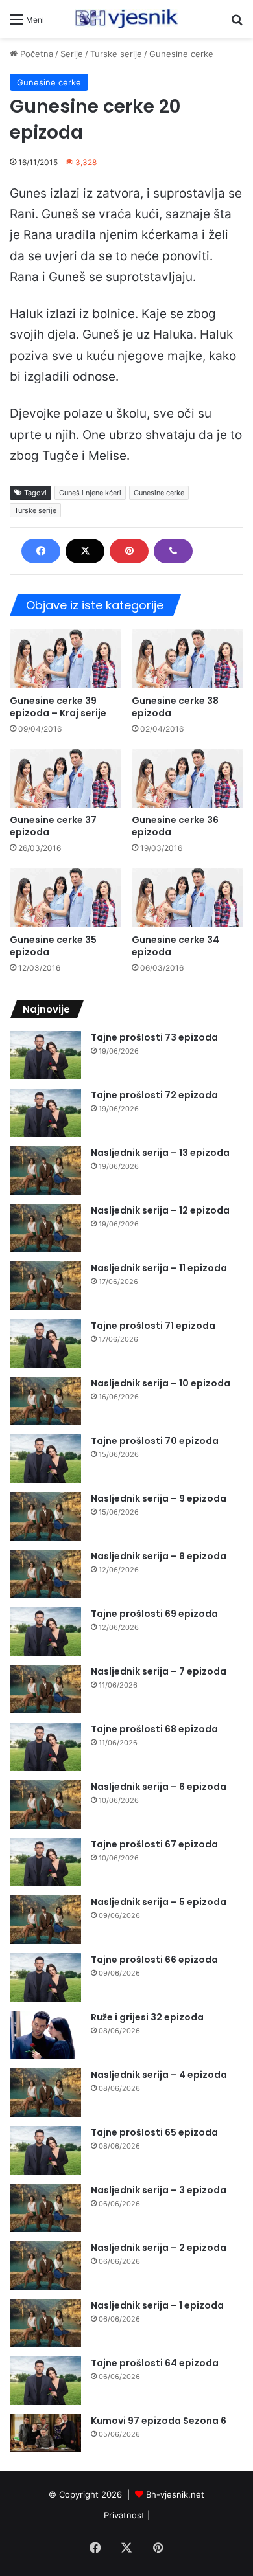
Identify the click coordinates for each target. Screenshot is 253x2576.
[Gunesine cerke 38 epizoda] (187, 659)
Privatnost (124, 2515)
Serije (72, 54)
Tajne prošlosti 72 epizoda (154, 1095)
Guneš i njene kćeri (90, 493)
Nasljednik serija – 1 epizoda (157, 2305)
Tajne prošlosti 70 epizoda (155, 1441)
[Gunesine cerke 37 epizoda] (66, 778)
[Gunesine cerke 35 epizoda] (66, 897)
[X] (85, 551)
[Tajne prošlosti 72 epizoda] (45, 1113)
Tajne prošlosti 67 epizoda (154, 1844)
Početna (35, 54)
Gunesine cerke (181, 54)
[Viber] (173, 551)
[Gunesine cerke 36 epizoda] (187, 778)
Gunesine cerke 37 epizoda (53, 826)
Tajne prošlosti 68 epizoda (154, 1729)
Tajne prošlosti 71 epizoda (153, 1326)
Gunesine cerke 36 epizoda (175, 826)
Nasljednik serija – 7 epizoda (159, 1671)
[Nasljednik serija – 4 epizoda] (45, 2093)
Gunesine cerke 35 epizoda (53, 946)
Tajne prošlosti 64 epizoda (155, 2363)
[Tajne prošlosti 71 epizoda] (45, 1343)
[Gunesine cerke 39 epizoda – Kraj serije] (66, 659)
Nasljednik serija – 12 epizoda (160, 1210)
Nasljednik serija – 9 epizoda (159, 1498)
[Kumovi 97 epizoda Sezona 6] (45, 2433)
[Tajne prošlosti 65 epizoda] (45, 2150)
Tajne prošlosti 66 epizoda (154, 1960)
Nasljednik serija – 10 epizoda (161, 1383)
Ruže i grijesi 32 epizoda (147, 2017)
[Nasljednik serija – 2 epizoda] (45, 2265)
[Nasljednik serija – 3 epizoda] (45, 2208)
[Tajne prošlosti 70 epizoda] (45, 1459)
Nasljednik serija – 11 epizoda (159, 1268)
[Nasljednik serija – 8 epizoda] (45, 1574)
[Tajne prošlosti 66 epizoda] (45, 1977)
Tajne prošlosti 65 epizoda (154, 2132)
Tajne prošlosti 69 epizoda (154, 1614)
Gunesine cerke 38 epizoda (175, 707)
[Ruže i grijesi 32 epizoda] (45, 2035)
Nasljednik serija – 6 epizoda (159, 1787)
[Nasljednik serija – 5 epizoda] (45, 1920)
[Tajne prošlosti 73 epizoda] (45, 1055)
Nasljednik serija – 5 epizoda (159, 1902)
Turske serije (116, 54)
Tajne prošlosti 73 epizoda (154, 1037)
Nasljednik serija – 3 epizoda (159, 2190)
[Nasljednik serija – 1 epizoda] (45, 2323)
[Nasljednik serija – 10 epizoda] (45, 1401)
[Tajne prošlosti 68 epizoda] (45, 1747)
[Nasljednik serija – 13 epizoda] (45, 1170)
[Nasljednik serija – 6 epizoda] (45, 1804)
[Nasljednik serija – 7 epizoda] (45, 1689)
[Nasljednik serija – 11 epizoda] (45, 1286)
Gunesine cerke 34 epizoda (175, 946)
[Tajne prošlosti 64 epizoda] (45, 2381)
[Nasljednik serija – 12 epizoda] (45, 1228)
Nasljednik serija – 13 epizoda (160, 1153)
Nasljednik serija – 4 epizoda (159, 2075)
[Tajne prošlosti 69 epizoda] (45, 1632)
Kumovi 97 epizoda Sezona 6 (159, 2421)
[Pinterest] (129, 551)
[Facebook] (41, 551)
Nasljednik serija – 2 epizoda (159, 2248)
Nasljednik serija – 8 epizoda (159, 1556)
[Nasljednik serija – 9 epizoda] (45, 1516)
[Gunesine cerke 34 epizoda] (187, 897)
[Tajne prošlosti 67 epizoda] (45, 1862)
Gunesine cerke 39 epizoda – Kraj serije (58, 707)
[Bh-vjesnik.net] (126, 19)
